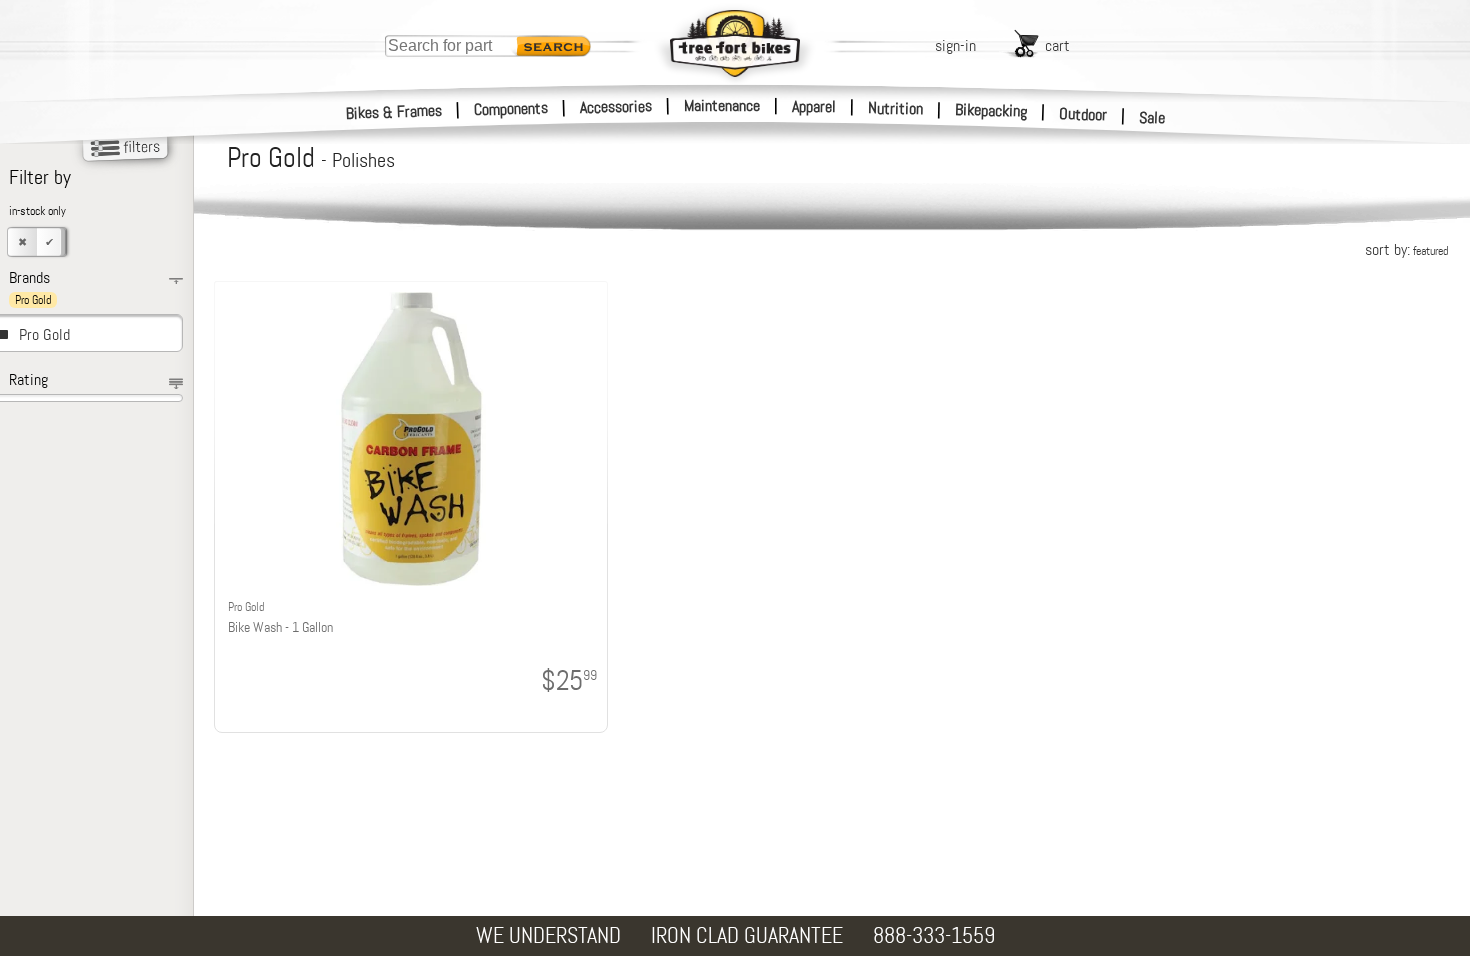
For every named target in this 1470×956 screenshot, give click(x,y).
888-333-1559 (934, 935)
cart (1057, 45)
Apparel (814, 106)
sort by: (1406, 249)
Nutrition (895, 108)
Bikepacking (991, 110)
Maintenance (722, 105)
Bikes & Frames (394, 112)
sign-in (955, 45)
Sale (1152, 117)
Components (511, 108)
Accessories (616, 106)
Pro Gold (44, 334)
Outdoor (1083, 114)
